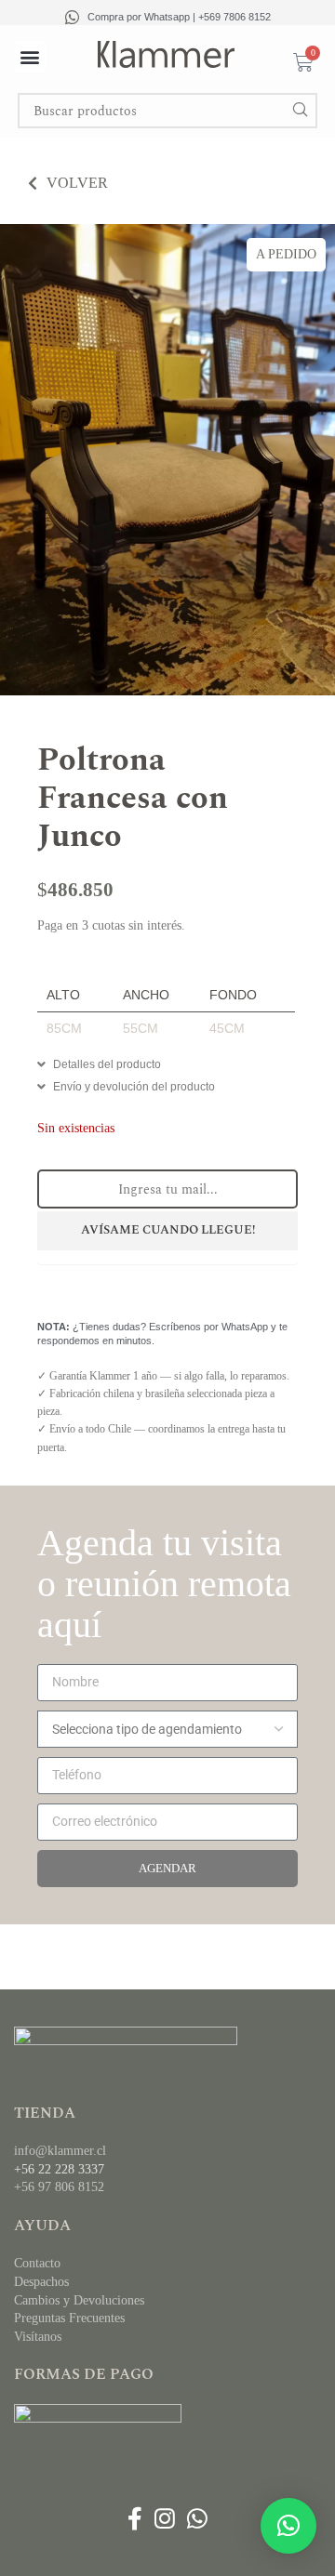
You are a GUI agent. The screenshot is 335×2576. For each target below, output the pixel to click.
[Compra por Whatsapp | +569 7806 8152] (72, 17)
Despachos (41, 2282)
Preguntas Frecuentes (69, 2318)
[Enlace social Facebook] (134, 2520)
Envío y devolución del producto (134, 1087)
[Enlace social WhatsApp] (198, 2520)
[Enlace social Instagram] (164, 2520)
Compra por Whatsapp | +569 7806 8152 (179, 17)
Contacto (37, 2263)
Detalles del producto (107, 1064)
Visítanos (38, 2337)
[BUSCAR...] (300, 111)
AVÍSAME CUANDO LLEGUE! (168, 1230)
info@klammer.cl (60, 2151)
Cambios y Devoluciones (79, 2300)
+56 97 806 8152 (59, 2187)
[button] (30, 56)
